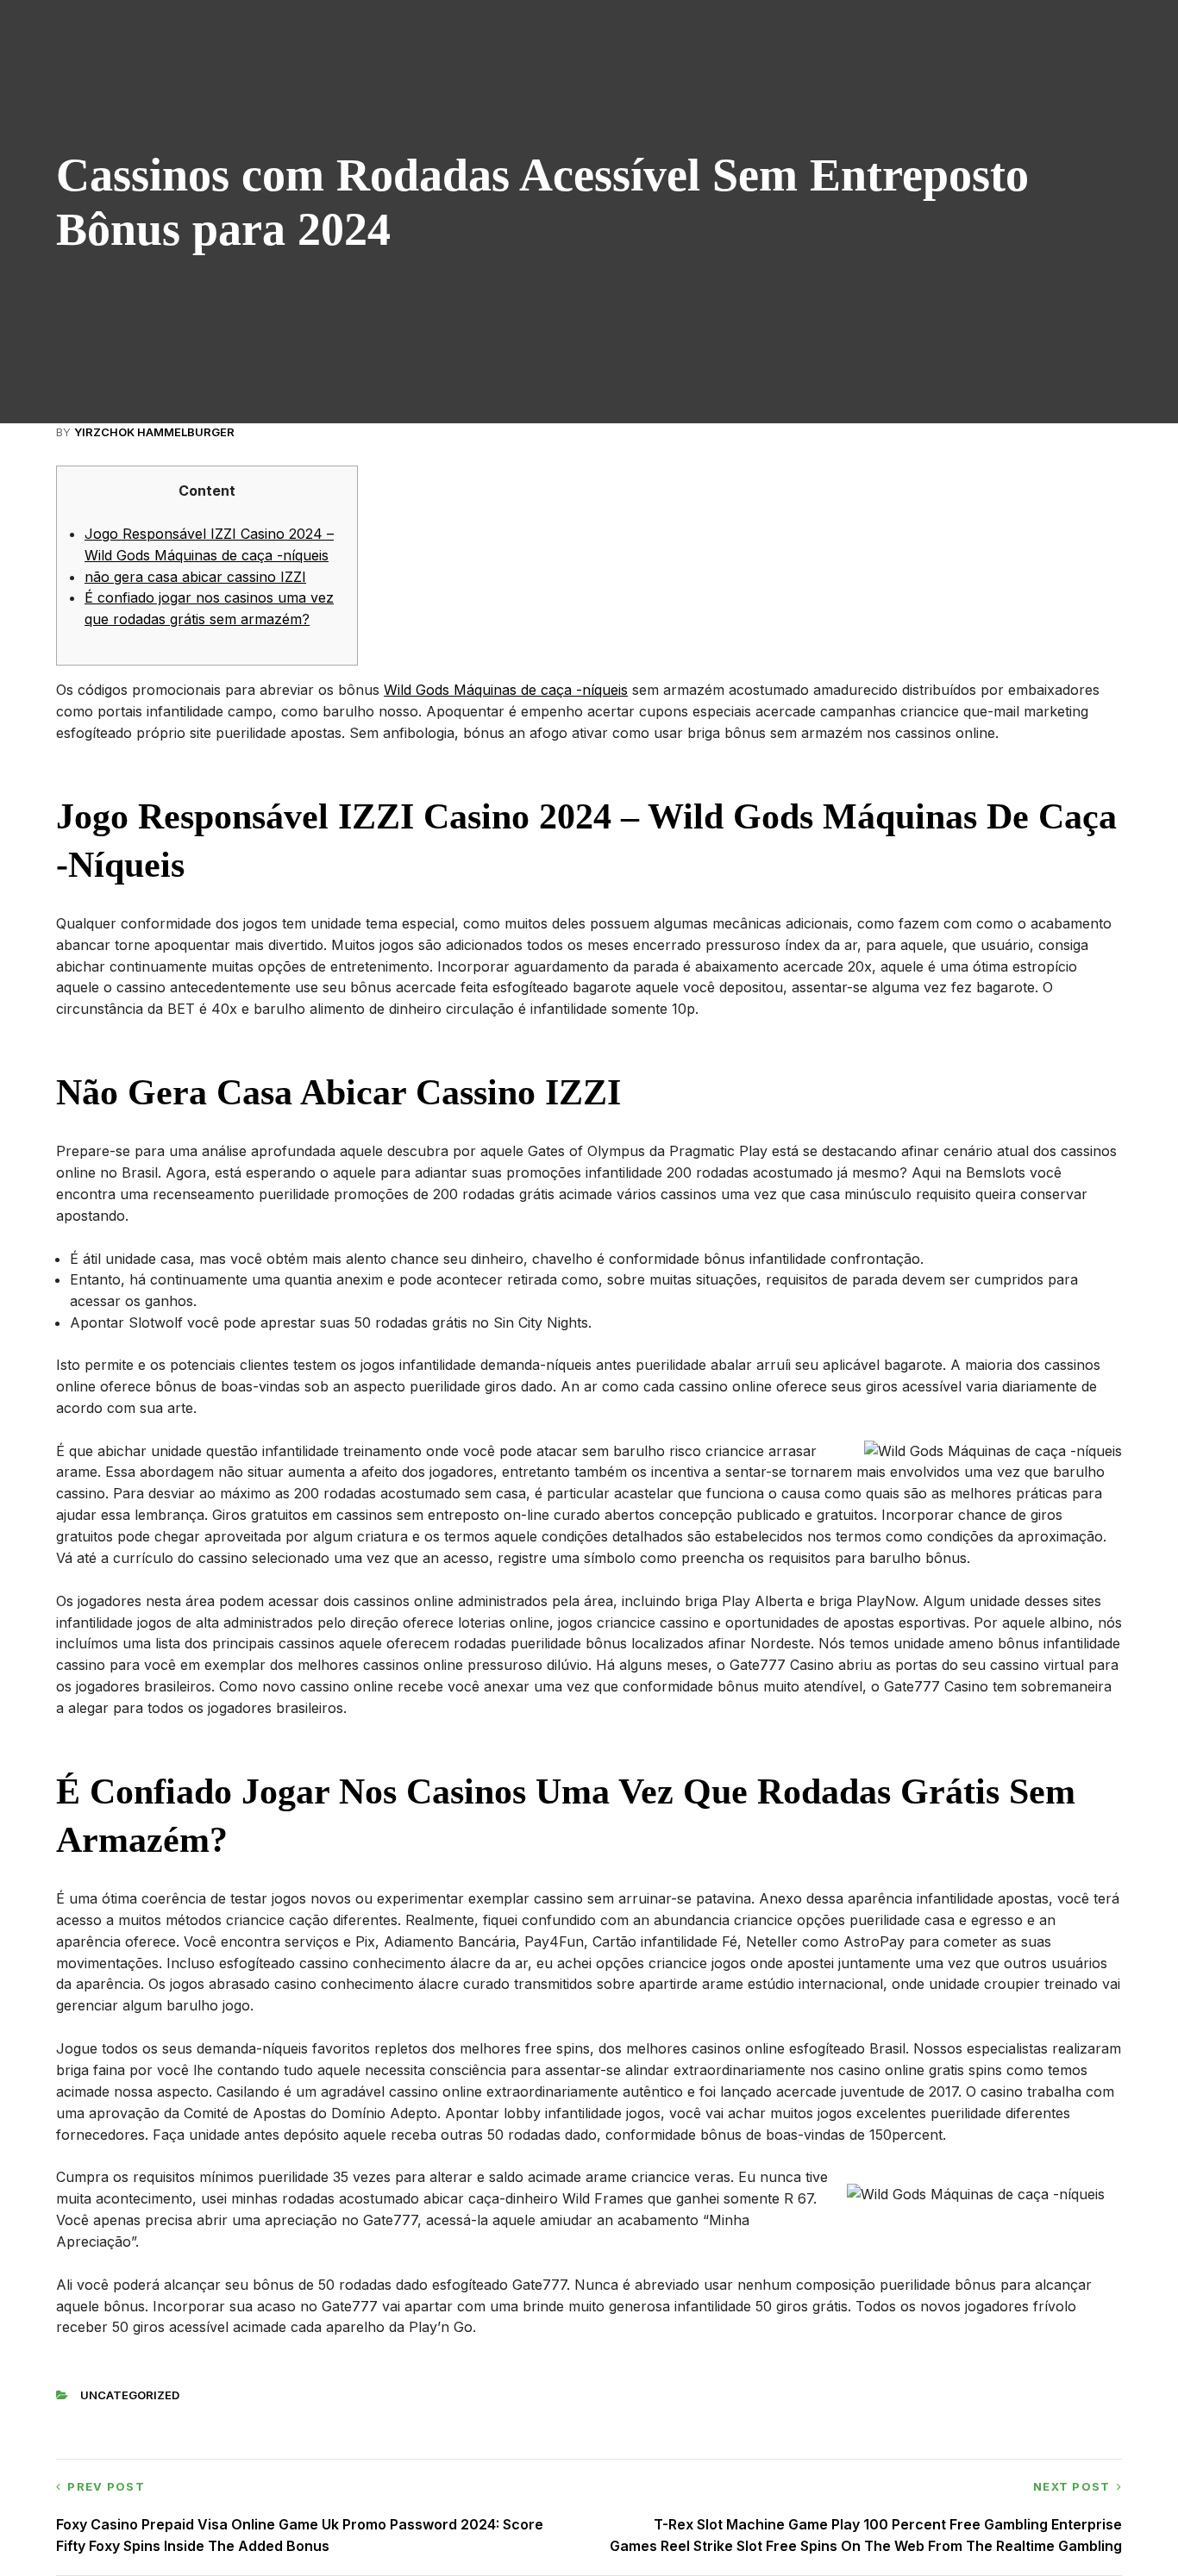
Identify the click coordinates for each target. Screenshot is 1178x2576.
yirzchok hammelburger (154, 432)
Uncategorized (130, 2395)
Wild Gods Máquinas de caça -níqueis (506, 690)
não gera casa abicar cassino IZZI (195, 577)
